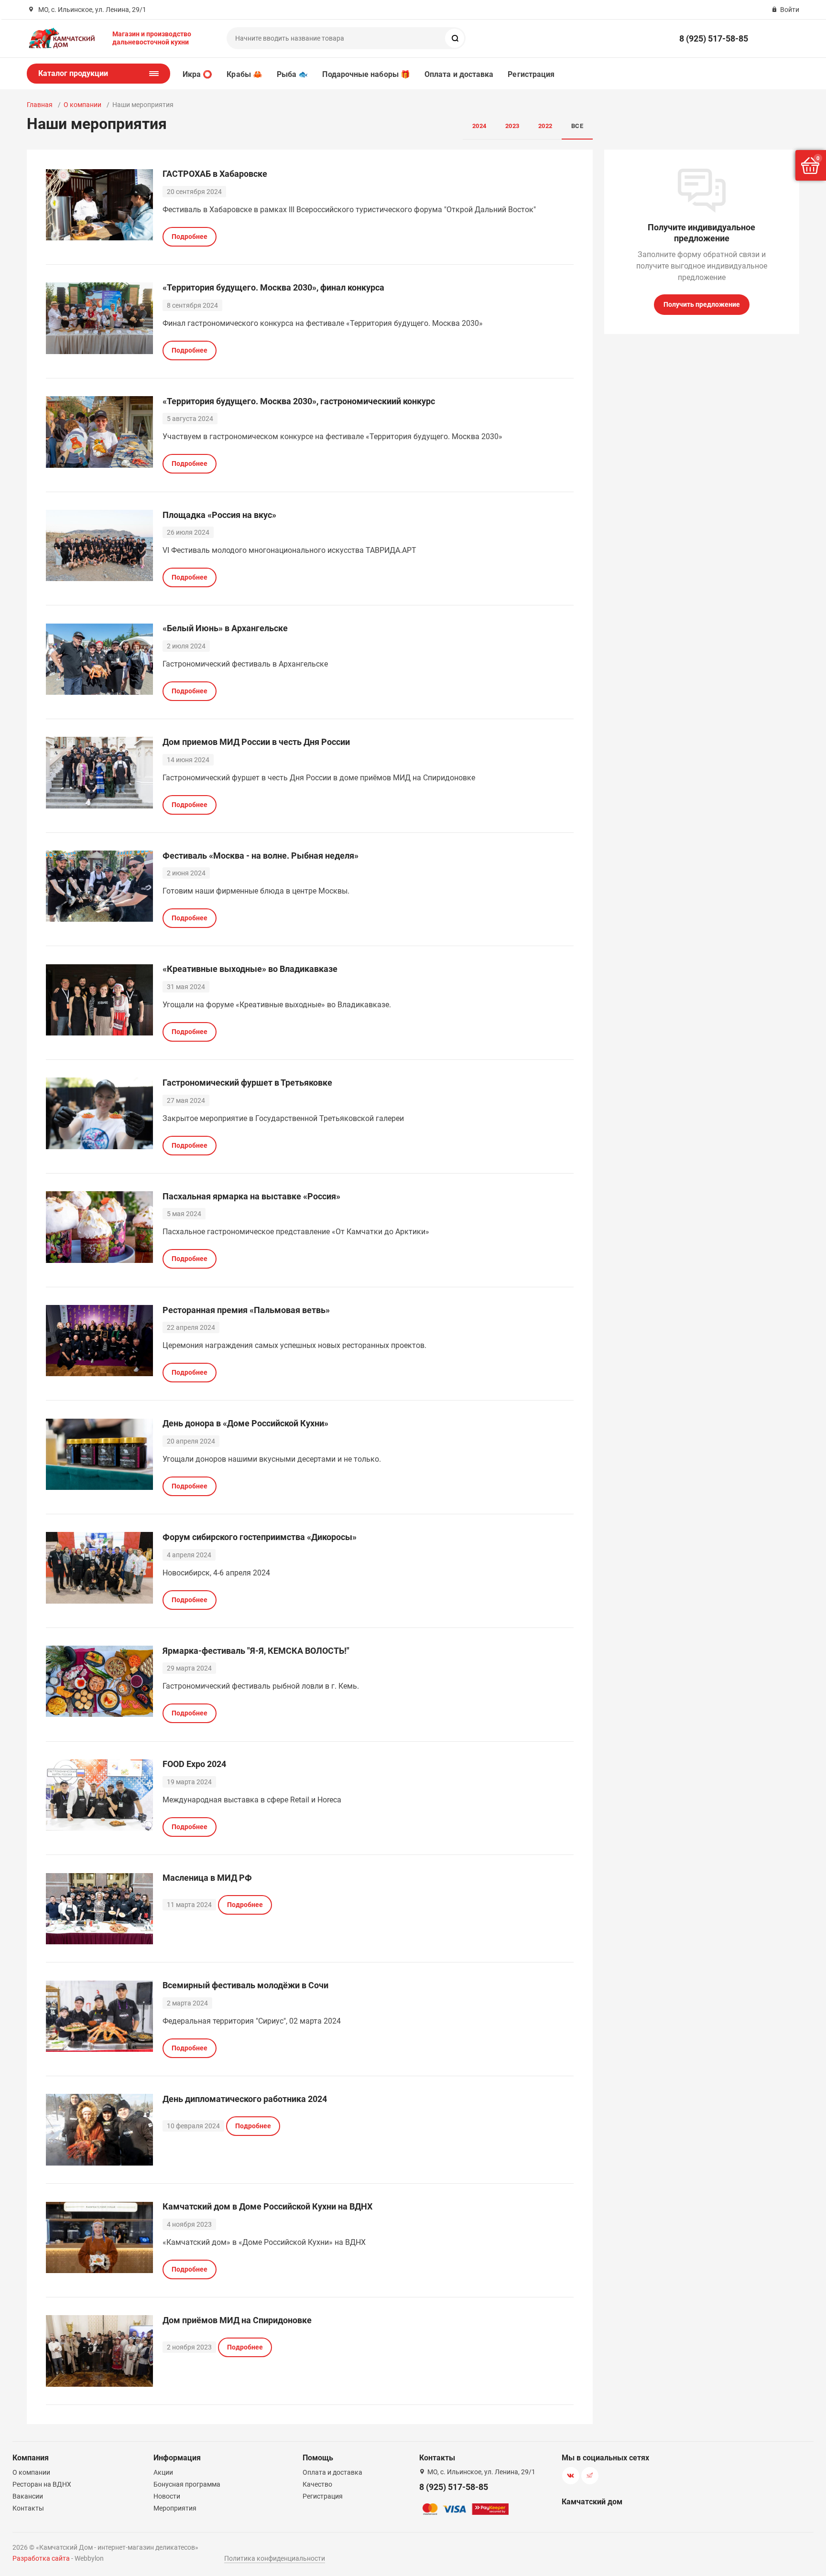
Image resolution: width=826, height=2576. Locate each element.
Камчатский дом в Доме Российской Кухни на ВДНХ (267, 2206)
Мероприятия (175, 2508)
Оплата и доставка (459, 74)
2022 (545, 126)
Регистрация (531, 74)
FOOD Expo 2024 (194, 1764)
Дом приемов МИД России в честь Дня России (256, 742)
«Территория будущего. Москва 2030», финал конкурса (273, 287)
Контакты (28, 2508)
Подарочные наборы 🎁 (366, 74)
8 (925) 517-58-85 (714, 38)
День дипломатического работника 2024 (245, 2099)
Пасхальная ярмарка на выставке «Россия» (251, 1196)
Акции (163, 2472)
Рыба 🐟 (292, 74)
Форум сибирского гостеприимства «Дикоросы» (260, 1537)
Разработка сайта (41, 2558)
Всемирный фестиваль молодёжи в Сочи (245, 1985)
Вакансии (28, 2496)
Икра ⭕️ (197, 74)
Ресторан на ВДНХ (42, 2484)
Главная (40, 105)
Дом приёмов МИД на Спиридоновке (237, 2320)
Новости (167, 2496)
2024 (479, 126)
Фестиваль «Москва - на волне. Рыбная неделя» (261, 856)
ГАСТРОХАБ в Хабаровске (215, 174)
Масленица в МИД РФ (207, 1878)
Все (577, 126)
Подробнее (190, 237)
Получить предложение (702, 304)
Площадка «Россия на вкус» (219, 515)
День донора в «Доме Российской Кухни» (245, 1423)
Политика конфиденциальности (275, 2558)
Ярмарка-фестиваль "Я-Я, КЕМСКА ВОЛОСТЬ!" (256, 1651)
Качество (317, 2484)
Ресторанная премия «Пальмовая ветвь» (246, 1310)
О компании (82, 105)
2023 (512, 126)
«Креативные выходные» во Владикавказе (250, 969)
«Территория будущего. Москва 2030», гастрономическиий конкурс (299, 401)
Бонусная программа (187, 2484)
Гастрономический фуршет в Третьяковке (247, 1083)
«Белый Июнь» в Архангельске (225, 628)
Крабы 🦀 (245, 74)
